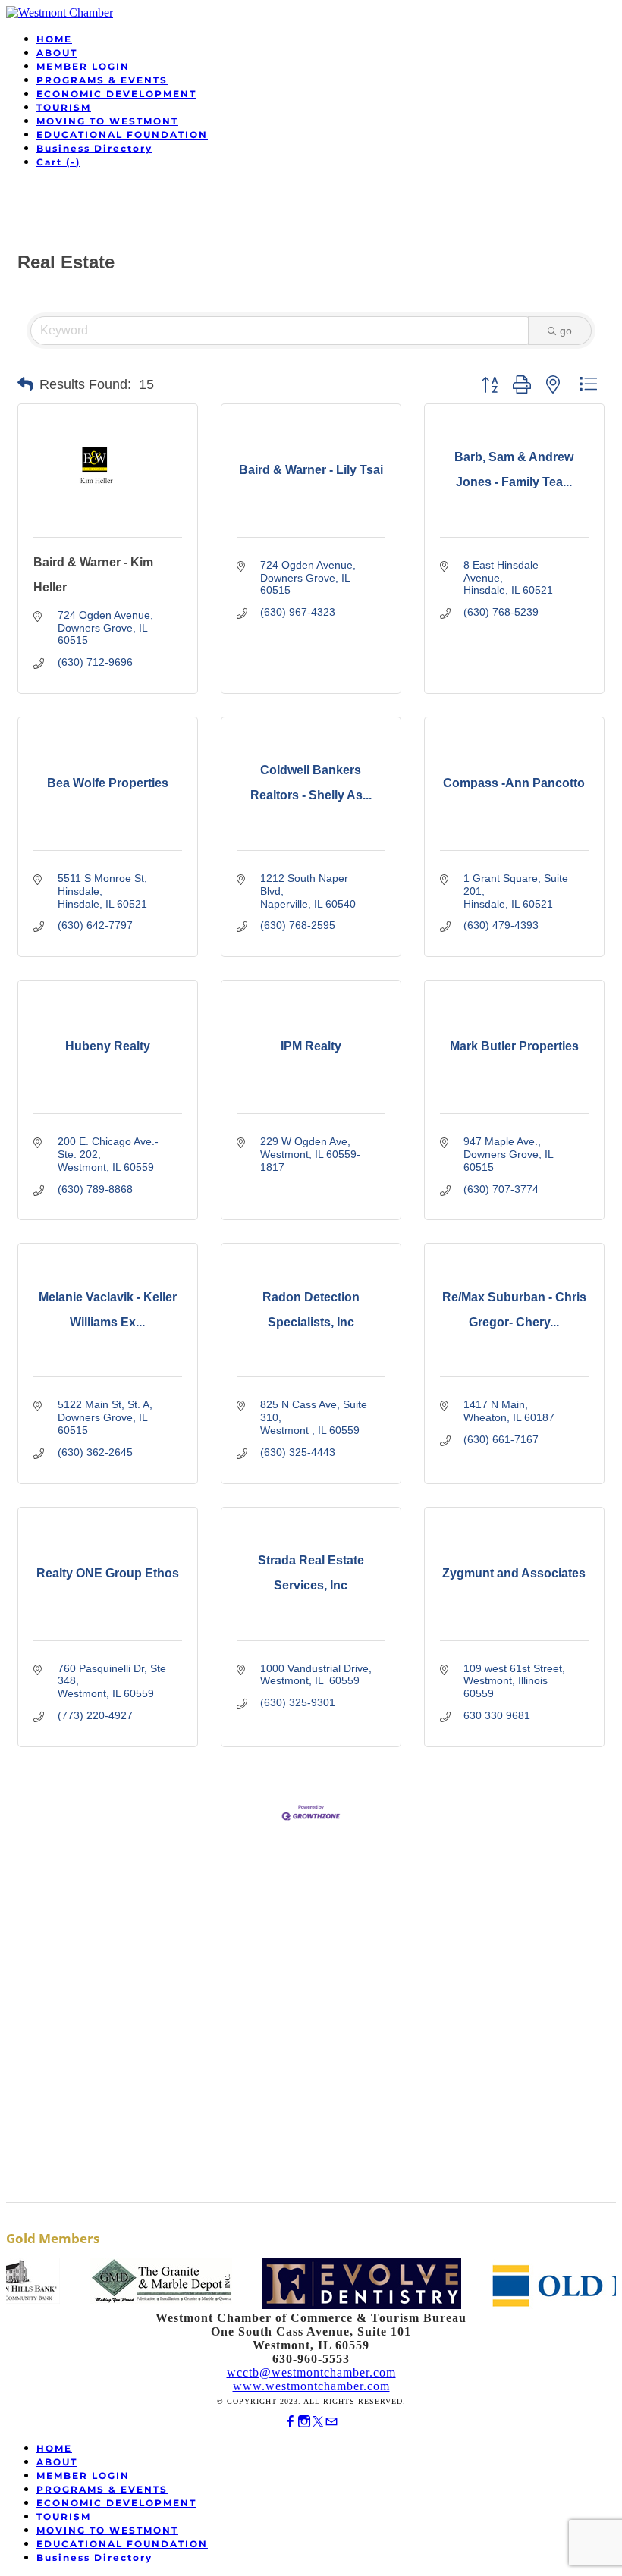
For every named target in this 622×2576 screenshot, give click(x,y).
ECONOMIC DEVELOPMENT (116, 94)
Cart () (58, 162)
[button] (25, 384)
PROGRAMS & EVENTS (102, 80)
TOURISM (64, 107)
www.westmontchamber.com (311, 2386)
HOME (54, 39)
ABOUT (57, 53)
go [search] (566, 331)
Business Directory (94, 148)
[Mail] (331, 2422)
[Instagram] (304, 2422)
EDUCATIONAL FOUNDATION (122, 135)
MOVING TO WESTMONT (107, 121)
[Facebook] (291, 2422)
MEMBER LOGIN (83, 66)
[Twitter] (318, 2422)
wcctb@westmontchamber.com (311, 2372)
